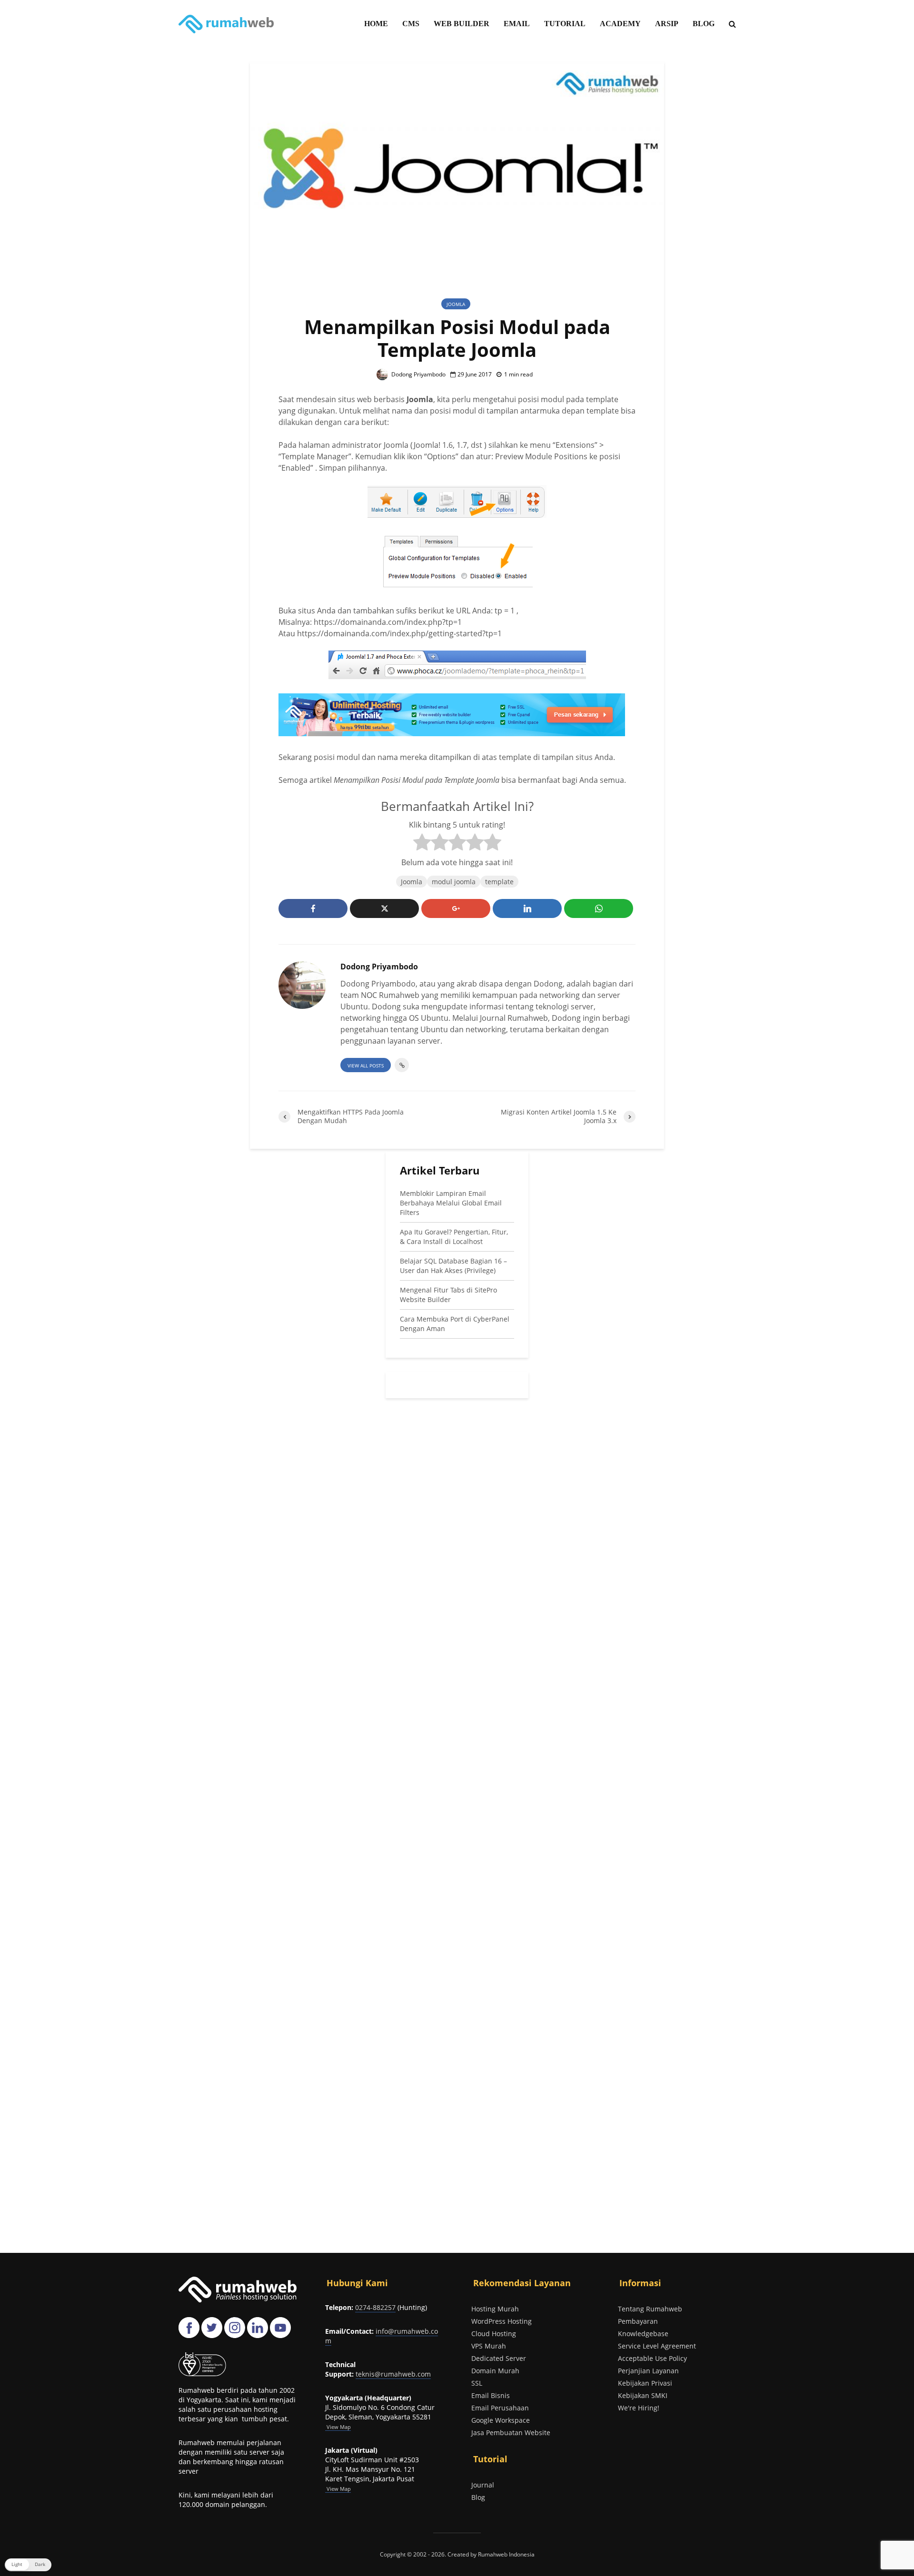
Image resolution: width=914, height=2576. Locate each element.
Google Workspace (501, 2420)
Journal (483, 2485)
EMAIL (517, 24)
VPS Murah (489, 2346)
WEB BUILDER (462, 24)
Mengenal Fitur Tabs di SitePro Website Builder (448, 1295)
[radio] (422, 844)
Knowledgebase (643, 2334)
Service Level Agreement (657, 2346)
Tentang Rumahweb (650, 2309)
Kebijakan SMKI (643, 2395)
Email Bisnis (491, 2395)
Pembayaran (638, 2321)
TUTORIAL (565, 24)
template (499, 882)
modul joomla (454, 882)
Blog (478, 2497)
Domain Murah (495, 2371)
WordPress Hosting (502, 2321)
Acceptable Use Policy (652, 2358)
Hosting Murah (495, 2309)
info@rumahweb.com (382, 2336)
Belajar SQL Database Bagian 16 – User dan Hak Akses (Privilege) (453, 1266)
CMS (411, 24)
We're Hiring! (639, 2408)
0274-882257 (375, 2307)
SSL (477, 2383)
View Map (338, 2489)
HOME (376, 24)
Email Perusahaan (500, 2408)
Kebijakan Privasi (645, 2383)
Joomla (456, 304)
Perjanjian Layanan (648, 2371)
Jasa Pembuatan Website (511, 2433)
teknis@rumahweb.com (393, 2374)
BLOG (704, 24)
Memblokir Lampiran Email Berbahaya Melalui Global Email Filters (451, 1203)
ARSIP (667, 24)
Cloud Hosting (494, 2334)
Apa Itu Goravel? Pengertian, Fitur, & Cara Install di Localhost (454, 1237)
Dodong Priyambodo (418, 374)
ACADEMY (620, 24)
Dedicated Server (499, 2358)
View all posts (366, 1066)
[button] (28, 2565)
